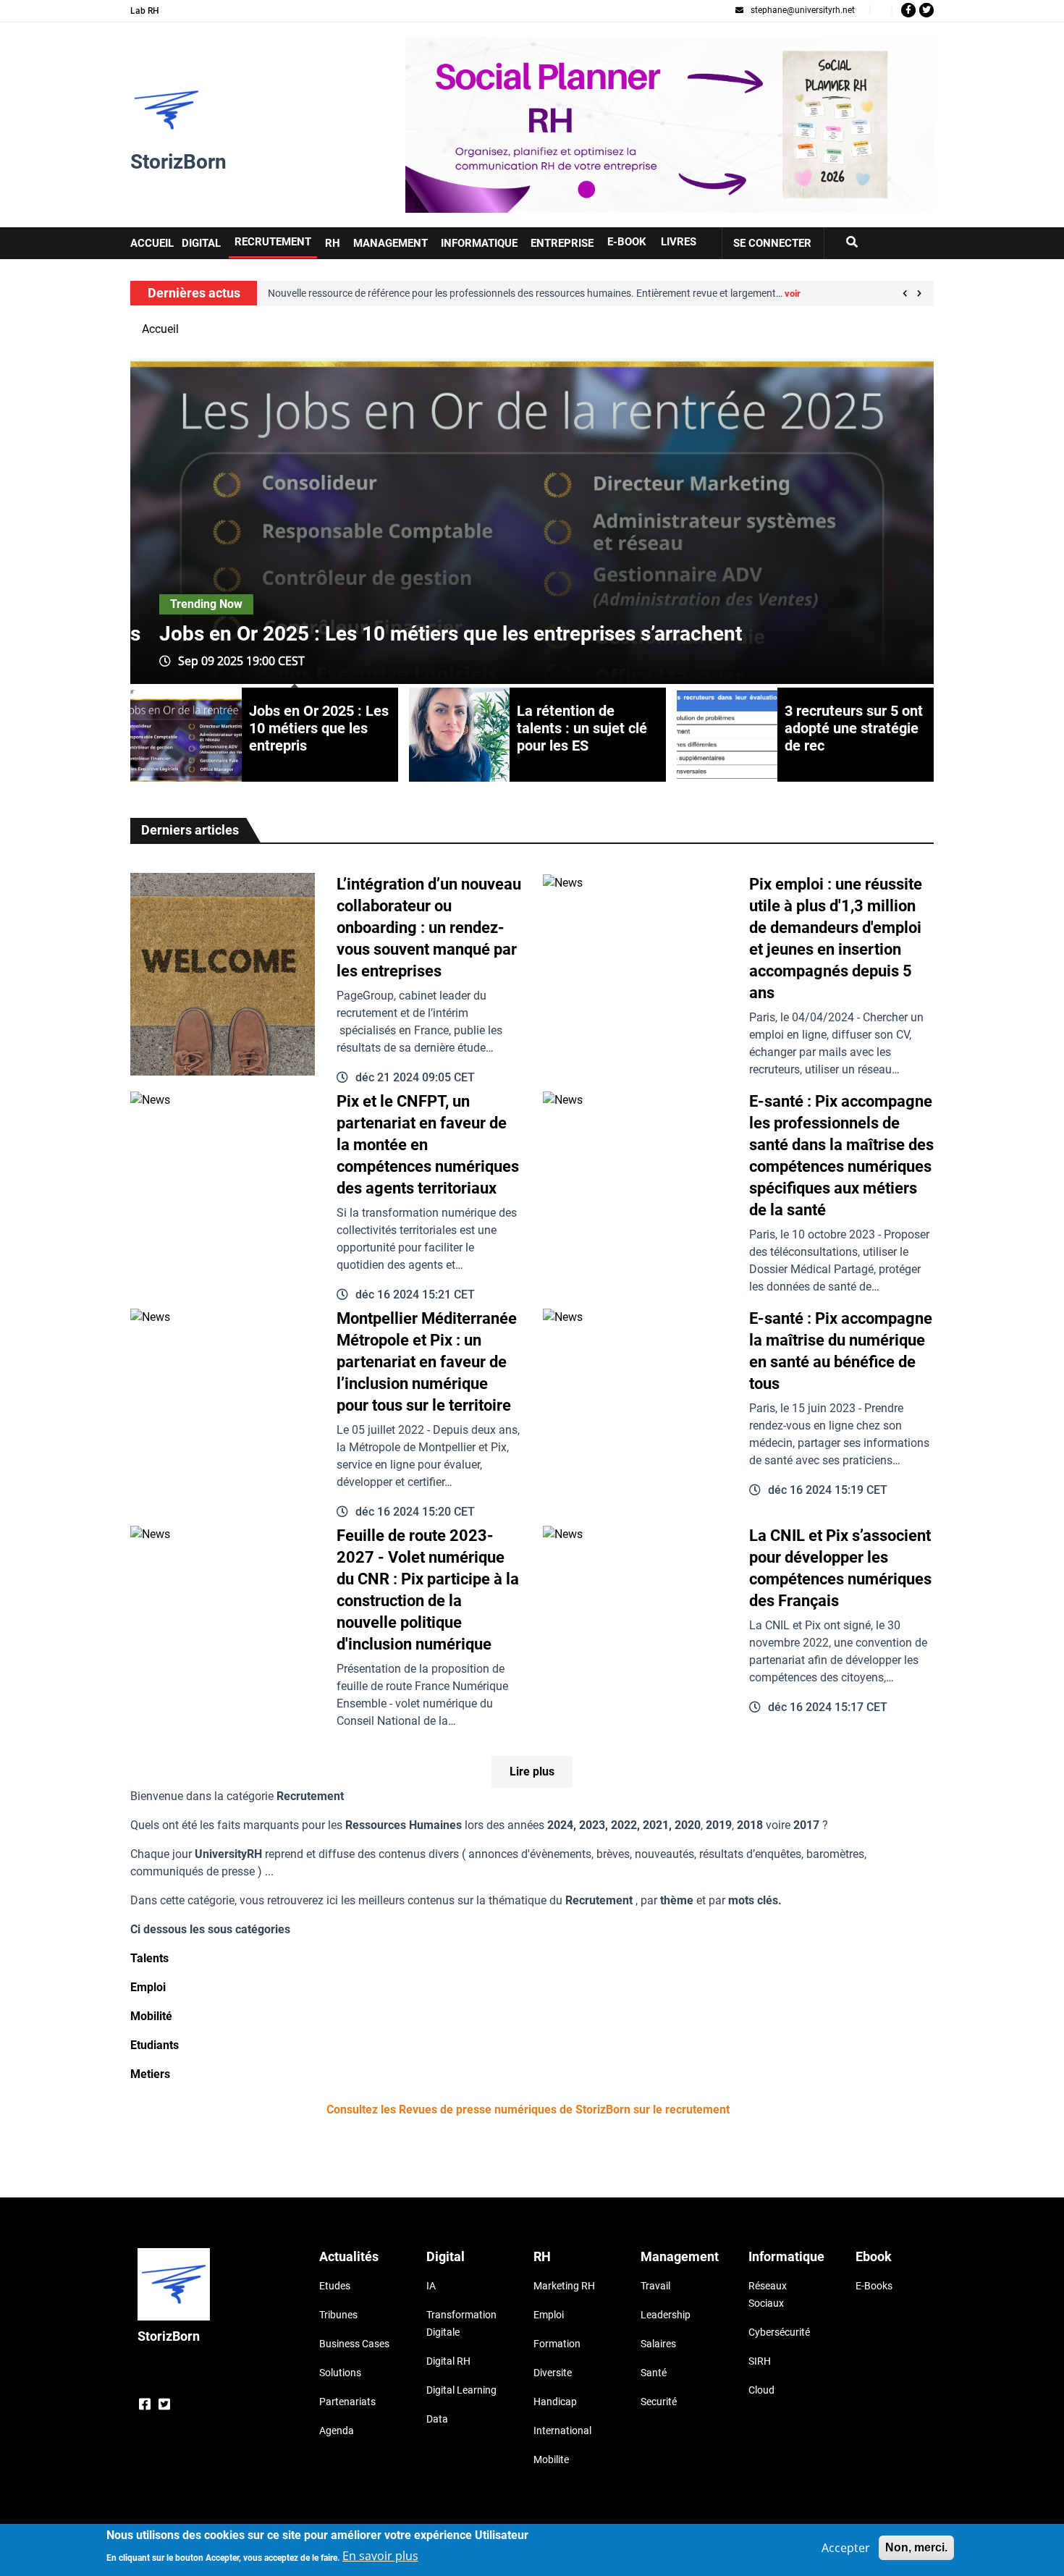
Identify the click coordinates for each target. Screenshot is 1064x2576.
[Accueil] (166, 110)
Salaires (658, 2344)
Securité (659, 2402)
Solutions (340, 2373)
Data (437, 2419)
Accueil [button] (152, 243)
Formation (557, 2344)
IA (431, 2286)
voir (683, 294)
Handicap (555, 2402)
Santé (654, 2373)
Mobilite (551, 2459)
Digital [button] (201, 243)
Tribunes (338, 2315)
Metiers (150, 2074)
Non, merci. (916, 2547)
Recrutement (273, 242)
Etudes (335, 2286)
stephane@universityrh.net (803, 10)
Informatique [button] (479, 243)
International (562, 2431)
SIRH (760, 2361)
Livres (679, 242)
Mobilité (151, 2016)
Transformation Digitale (461, 2323)
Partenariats (347, 2402)
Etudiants (155, 2045)
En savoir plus (380, 2556)
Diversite (553, 2373)
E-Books (874, 2286)
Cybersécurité (779, 2332)
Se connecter (772, 243)
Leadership (666, 2315)
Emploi (148, 1987)
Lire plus (532, 1771)
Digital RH (448, 2361)
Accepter (846, 2548)
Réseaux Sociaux (768, 2294)
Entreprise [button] (562, 243)
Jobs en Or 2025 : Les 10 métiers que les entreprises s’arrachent (451, 634)
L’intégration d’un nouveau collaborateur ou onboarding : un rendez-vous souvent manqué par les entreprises (429, 928)
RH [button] (333, 243)
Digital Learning (461, 2390)
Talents (149, 1958)
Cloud (761, 2390)
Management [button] (390, 243)
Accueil (160, 329)
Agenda (337, 2431)
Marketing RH (564, 2286)
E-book (627, 242)
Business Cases (354, 2344)
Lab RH (145, 11)
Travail (655, 2286)
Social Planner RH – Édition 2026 (490, 45)
